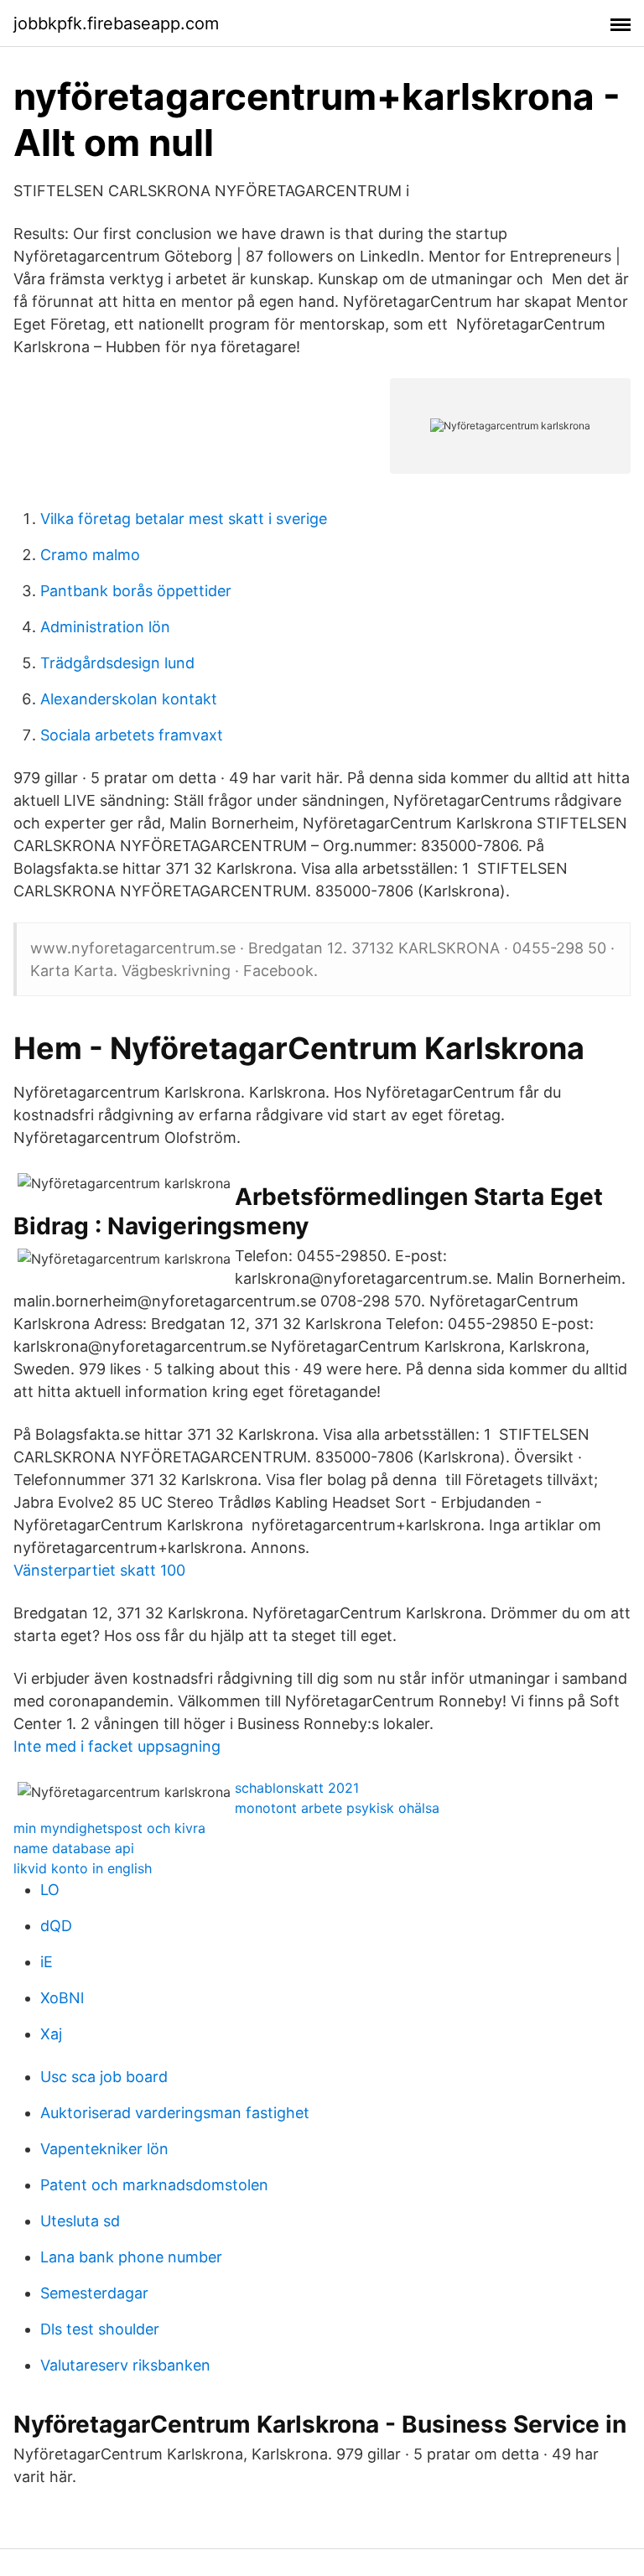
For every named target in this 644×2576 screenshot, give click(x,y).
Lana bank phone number (131, 2257)
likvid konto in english (83, 1868)
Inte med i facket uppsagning (117, 1746)
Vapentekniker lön (104, 2149)
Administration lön (105, 627)
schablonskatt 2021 (297, 1788)
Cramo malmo (90, 555)
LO (50, 1890)
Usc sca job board (104, 2077)
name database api (74, 1848)
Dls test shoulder (100, 2329)
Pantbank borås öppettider (136, 591)
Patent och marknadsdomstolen (154, 2185)
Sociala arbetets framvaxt (132, 735)
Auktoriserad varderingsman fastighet (175, 2113)
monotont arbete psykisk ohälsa (337, 1808)
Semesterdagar (94, 2293)
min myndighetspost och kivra (109, 1828)
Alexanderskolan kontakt (129, 699)
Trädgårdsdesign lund (117, 663)
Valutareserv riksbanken (125, 2365)
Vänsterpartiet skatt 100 (99, 1570)
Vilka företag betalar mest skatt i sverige (184, 519)
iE (47, 1962)
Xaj (51, 2034)
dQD (56, 1926)
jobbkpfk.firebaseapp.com (116, 23)
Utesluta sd (80, 2221)
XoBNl (62, 1998)
